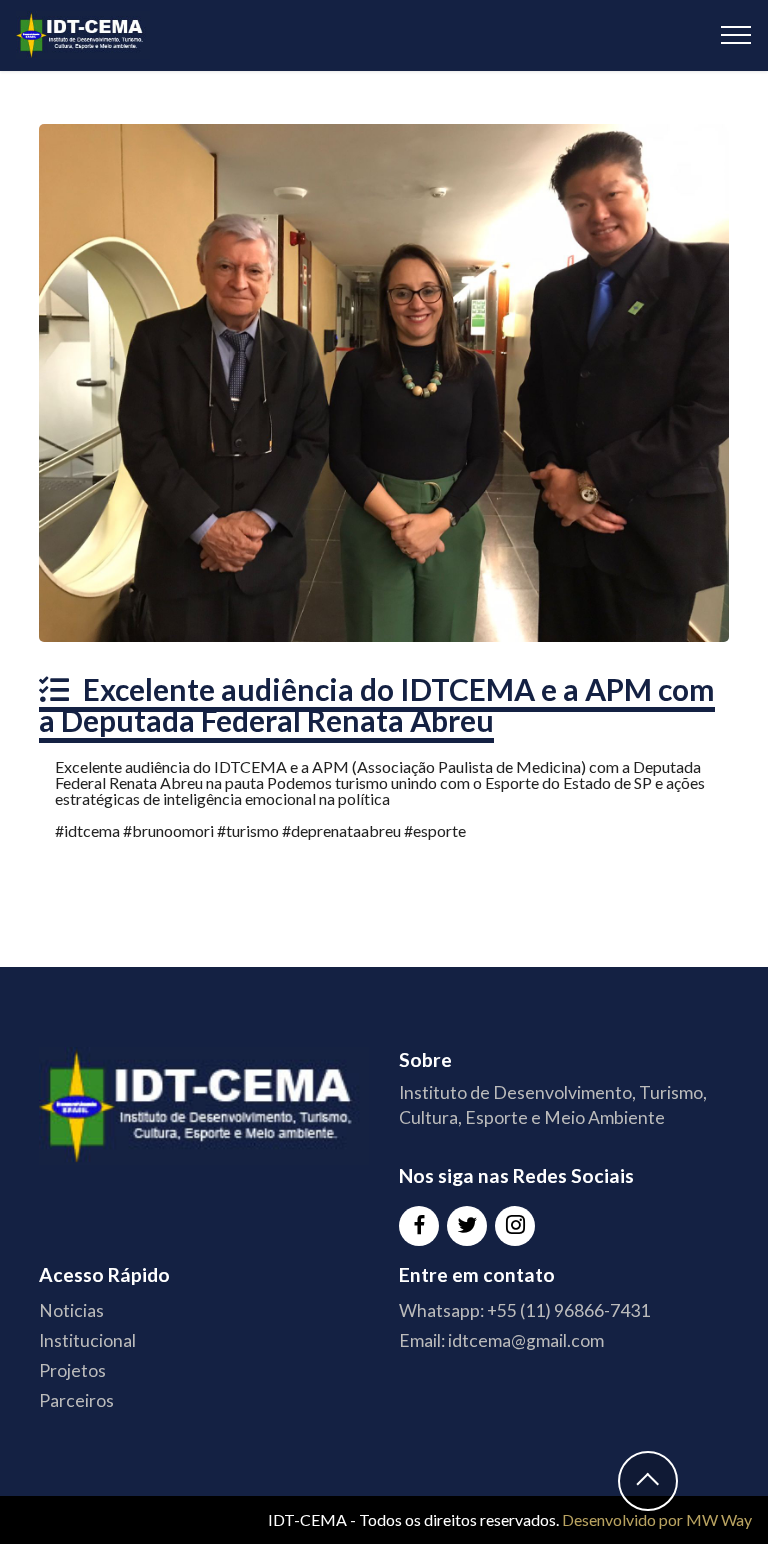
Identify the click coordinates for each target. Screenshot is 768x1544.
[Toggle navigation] (736, 35)
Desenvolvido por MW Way (657, 1519)
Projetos (72, 1370)
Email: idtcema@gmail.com (501, 1340)
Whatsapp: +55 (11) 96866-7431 (524, 1310)
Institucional (87, 1340)
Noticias (71, 1310)
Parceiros (76, 1400)
